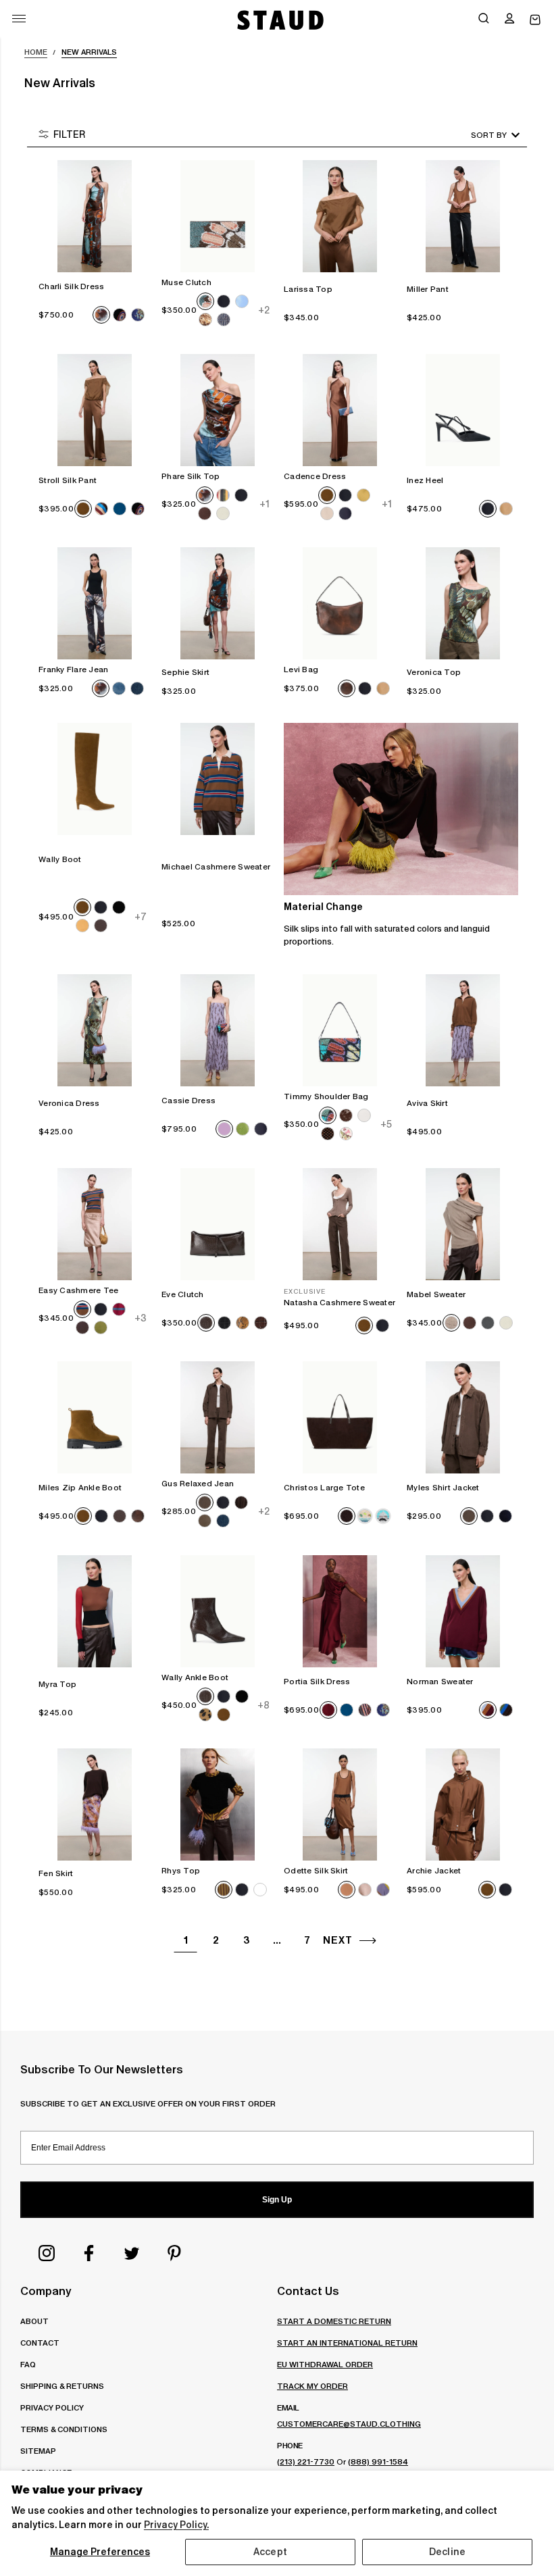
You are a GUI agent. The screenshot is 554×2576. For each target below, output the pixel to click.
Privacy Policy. (176, 2525)
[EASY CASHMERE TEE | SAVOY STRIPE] (95, 1224)
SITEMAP (38, 2451)
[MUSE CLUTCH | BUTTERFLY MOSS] (218, 216)
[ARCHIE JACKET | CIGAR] (463, 1804)
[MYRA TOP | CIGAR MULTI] (95, 1611)
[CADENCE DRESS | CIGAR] (340, 410)
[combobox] (476, 135)
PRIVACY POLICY (52, 2407)
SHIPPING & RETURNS (62, 2386)
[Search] (484, 20)
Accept (270, 2552)
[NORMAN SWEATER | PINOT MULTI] (463, 1611)
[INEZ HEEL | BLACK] (463, 410)
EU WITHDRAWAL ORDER (325, 2364)
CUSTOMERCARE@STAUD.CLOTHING (349, 2424)
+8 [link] (263, 1705)
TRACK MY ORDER (312, 2386)
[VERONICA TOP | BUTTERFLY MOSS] (463, 603)
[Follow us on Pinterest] (174, 2253)
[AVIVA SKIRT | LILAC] (463, 1030)
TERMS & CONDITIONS (64, 2429)
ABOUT (34, 2321)
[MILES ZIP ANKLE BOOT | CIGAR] (95, 1417)
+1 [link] (264, 504)
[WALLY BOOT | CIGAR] (95, 779)
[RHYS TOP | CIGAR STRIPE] (218, 1804)
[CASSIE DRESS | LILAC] (218, 1030)
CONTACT (40, 2343)
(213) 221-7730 (306, 2461)
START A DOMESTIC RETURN (334, 2321)
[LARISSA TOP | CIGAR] (340, 216)
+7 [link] (141, 916)
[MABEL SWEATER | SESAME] (463, 1224)
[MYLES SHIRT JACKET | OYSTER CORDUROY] (463, 1417)
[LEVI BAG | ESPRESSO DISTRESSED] (340, 603)
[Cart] (535, 20)
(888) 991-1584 (378, 2461)
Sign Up (277, 2200)
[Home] (279, 20)
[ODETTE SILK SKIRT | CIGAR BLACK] (340, 1804)
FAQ (28, 2364)
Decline (447, 2552)
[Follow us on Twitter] (132, 2253)
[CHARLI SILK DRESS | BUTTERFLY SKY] (95, 216)
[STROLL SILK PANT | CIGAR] (95, 410)
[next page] (368, 1941)
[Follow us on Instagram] (47, 2253)
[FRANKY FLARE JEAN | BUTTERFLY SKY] (95, 603)
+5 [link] (386, 1124)
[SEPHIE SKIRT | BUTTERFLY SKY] (218, 603)
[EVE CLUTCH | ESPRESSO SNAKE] (218, 1224)
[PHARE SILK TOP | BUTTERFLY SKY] (218, 410)
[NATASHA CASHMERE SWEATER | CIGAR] (340, 1224)
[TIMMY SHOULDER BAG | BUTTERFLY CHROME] (340, 1030)
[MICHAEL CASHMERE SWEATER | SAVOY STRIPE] (218, 779)
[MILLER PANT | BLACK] (463, 216)
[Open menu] (19, 19)
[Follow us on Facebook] (89, 2253)
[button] (509, 20)
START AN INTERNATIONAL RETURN (347, 2343)
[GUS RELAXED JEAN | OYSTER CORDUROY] (218, 1417)
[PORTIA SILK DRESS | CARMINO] (340, 1611)
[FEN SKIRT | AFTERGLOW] (95, 1804)
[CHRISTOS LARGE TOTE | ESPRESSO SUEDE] (340, 1417)
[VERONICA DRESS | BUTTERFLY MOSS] (95, 1030)
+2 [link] (263, 310)
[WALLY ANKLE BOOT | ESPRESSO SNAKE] (218, 1611)
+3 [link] (141, 1318)
